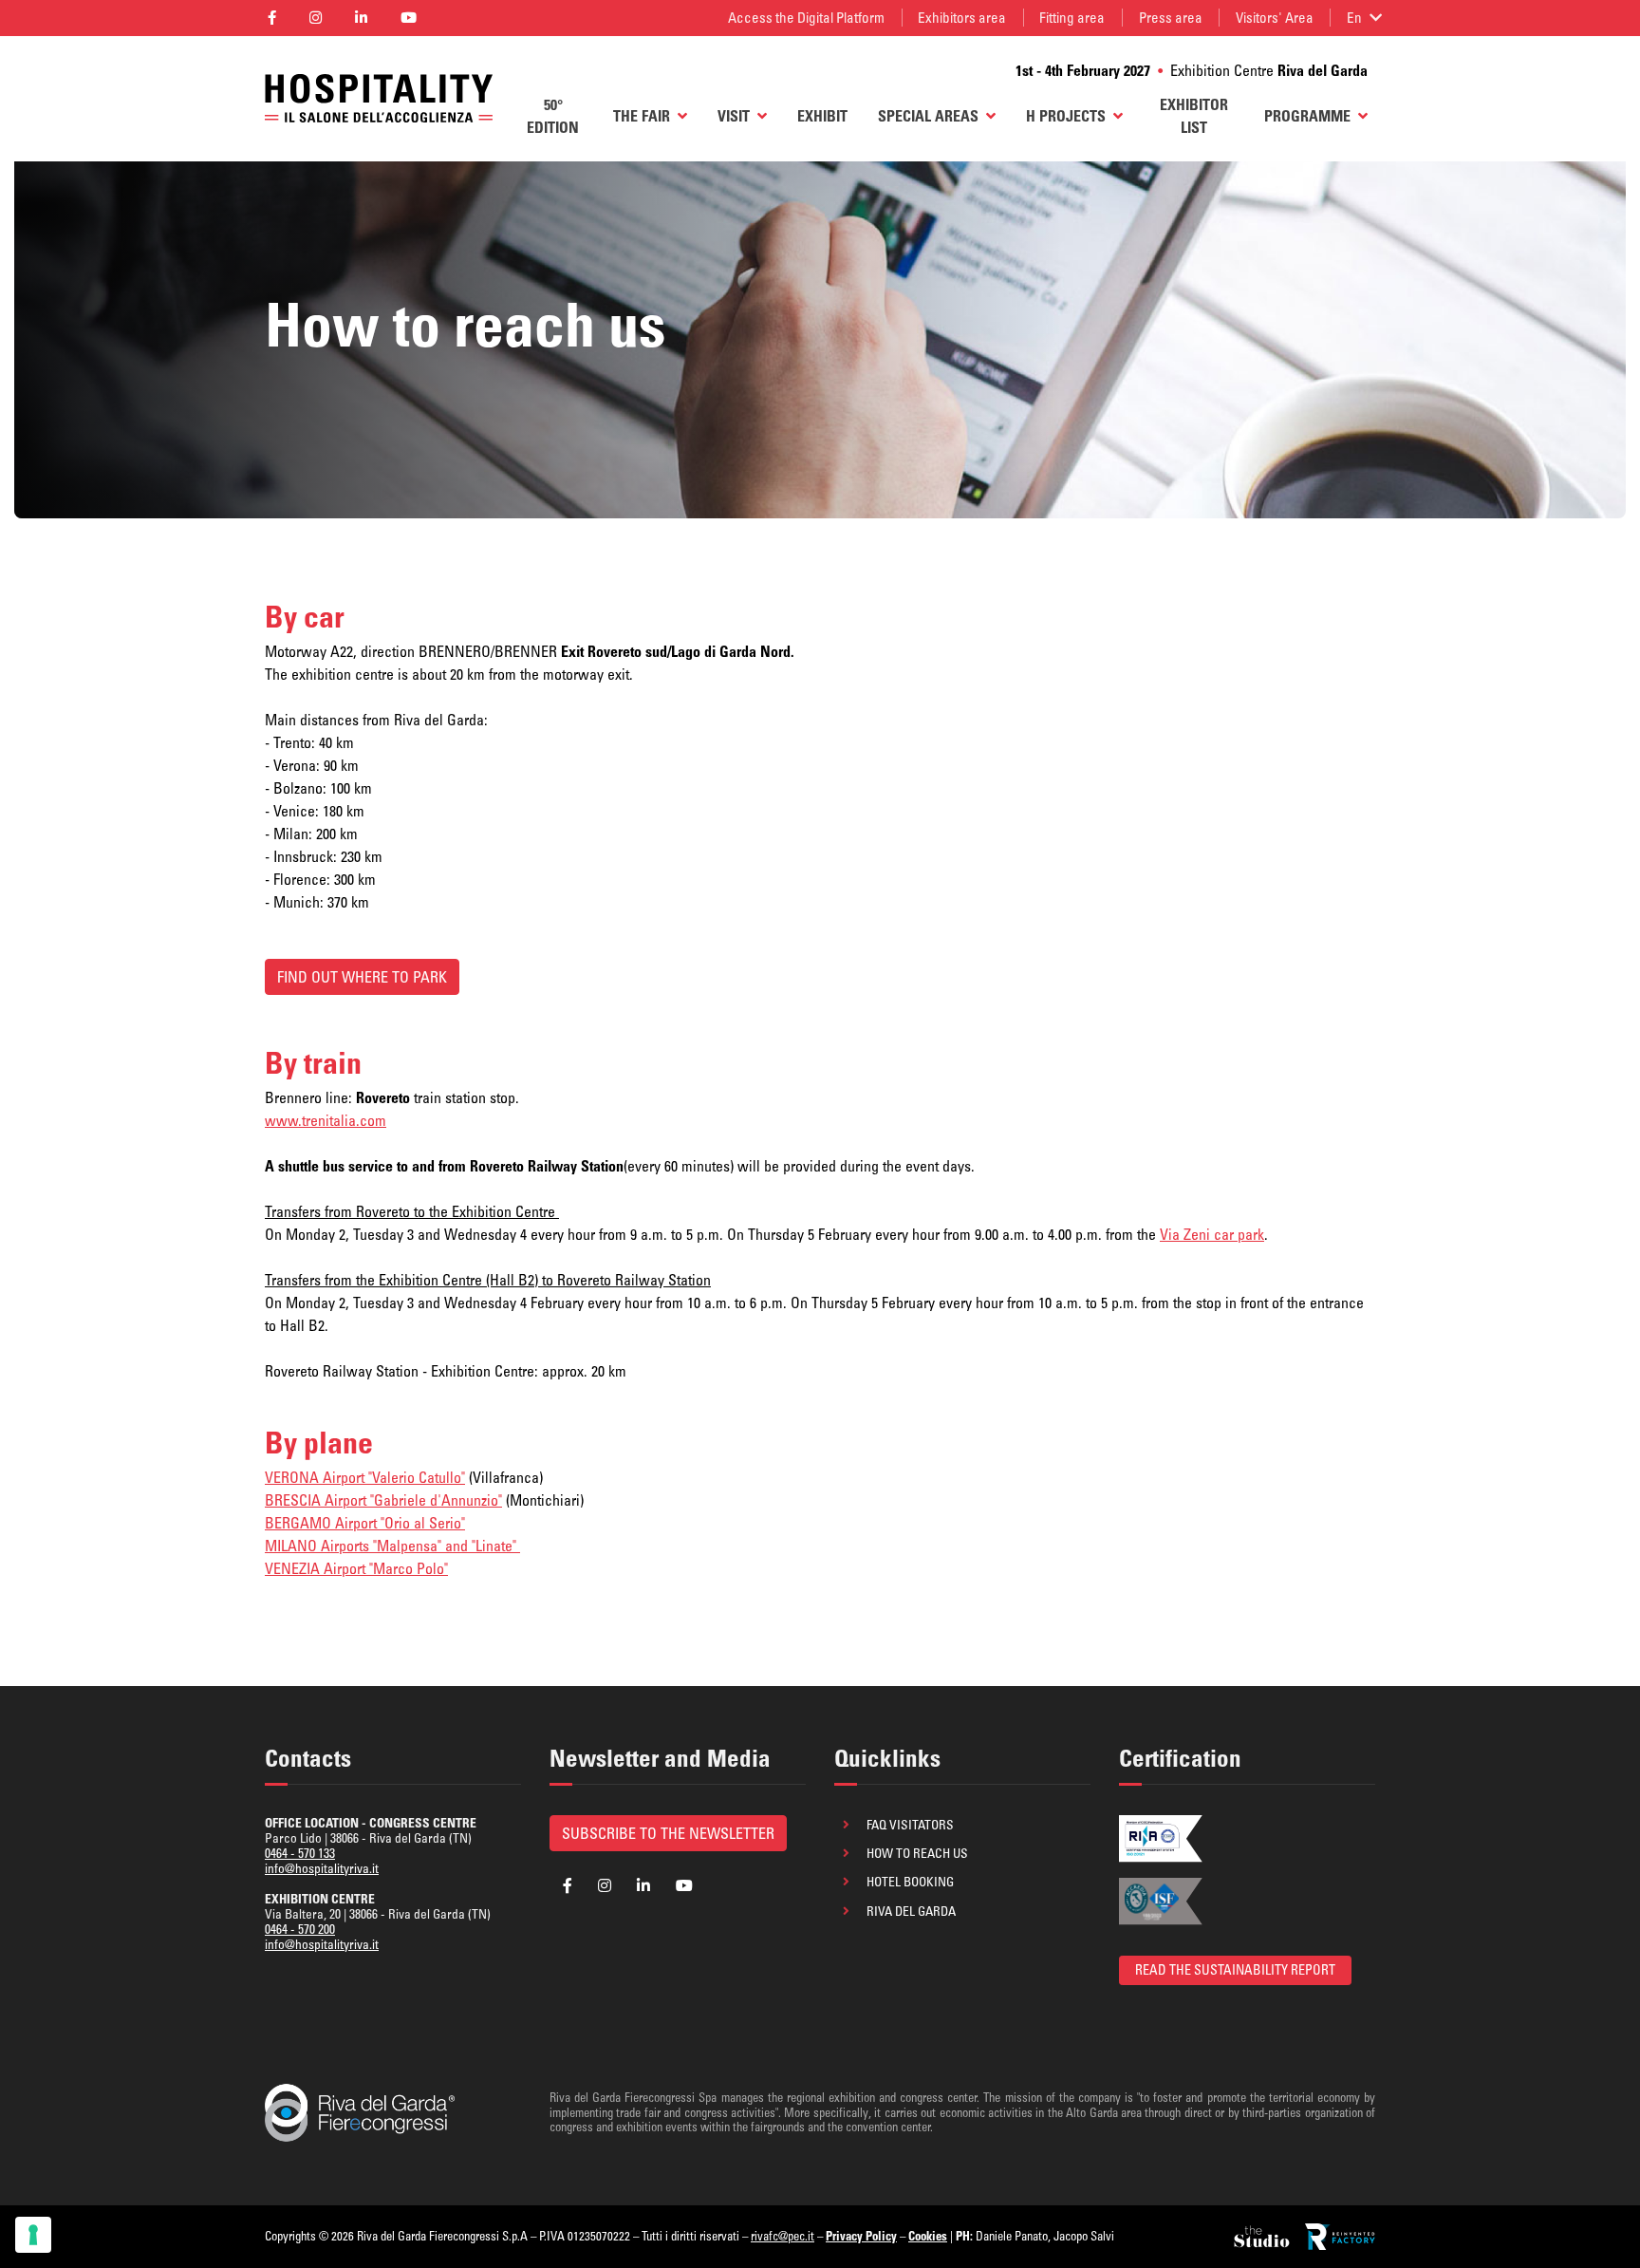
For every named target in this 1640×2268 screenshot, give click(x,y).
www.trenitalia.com (326, 1120)
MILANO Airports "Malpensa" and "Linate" (392, 1546)
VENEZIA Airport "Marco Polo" (356, 1568)
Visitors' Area (1275, 18)
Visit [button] (734, 116)
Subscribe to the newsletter (668, 1833)
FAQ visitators (910, 1825)
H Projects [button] (1066, 116)
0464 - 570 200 (300, 1929)
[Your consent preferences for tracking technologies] (33, 2235)
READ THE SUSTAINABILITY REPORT (1235, 1970)
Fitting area (1072, 18)
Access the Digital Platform (806, 18)
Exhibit (822, 116)
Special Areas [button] (928, 116)
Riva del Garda (911, 1911)
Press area (1171, 18)
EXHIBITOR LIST (1194, 116)
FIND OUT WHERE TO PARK (362, 977)
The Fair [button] (642, 116)
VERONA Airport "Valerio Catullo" (365, 1477)
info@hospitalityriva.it (322, 1868)
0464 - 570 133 (300, 1853)
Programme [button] (1307, 116)
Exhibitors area (962, 18)
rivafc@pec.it (783, 2236)
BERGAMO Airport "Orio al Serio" (365, 1523)
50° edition (553, 116)
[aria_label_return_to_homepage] (379, 98)
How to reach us (917, 1853)
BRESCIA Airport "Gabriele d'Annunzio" (383, 1500)
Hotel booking (910, 1882)
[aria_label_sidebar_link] (1263, 2237)
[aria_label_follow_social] (271, 19)
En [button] (1354, 18)
